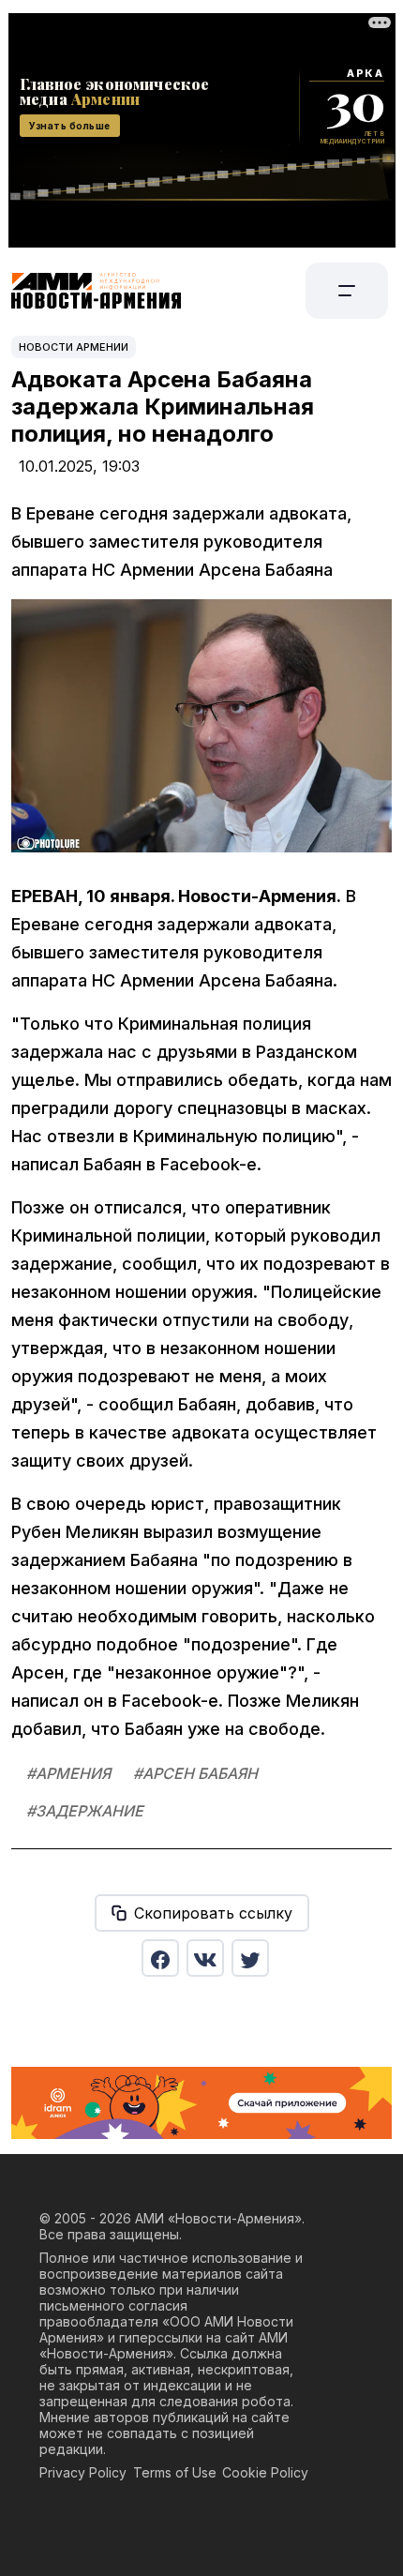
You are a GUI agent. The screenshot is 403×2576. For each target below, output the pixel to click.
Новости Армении (74, 347)
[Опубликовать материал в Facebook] (160, 1958)
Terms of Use (175, 2472)
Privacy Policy (83, 2472)
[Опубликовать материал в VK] (205, 1958)
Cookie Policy (265, 2472)
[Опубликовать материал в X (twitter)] (250, 1958)
